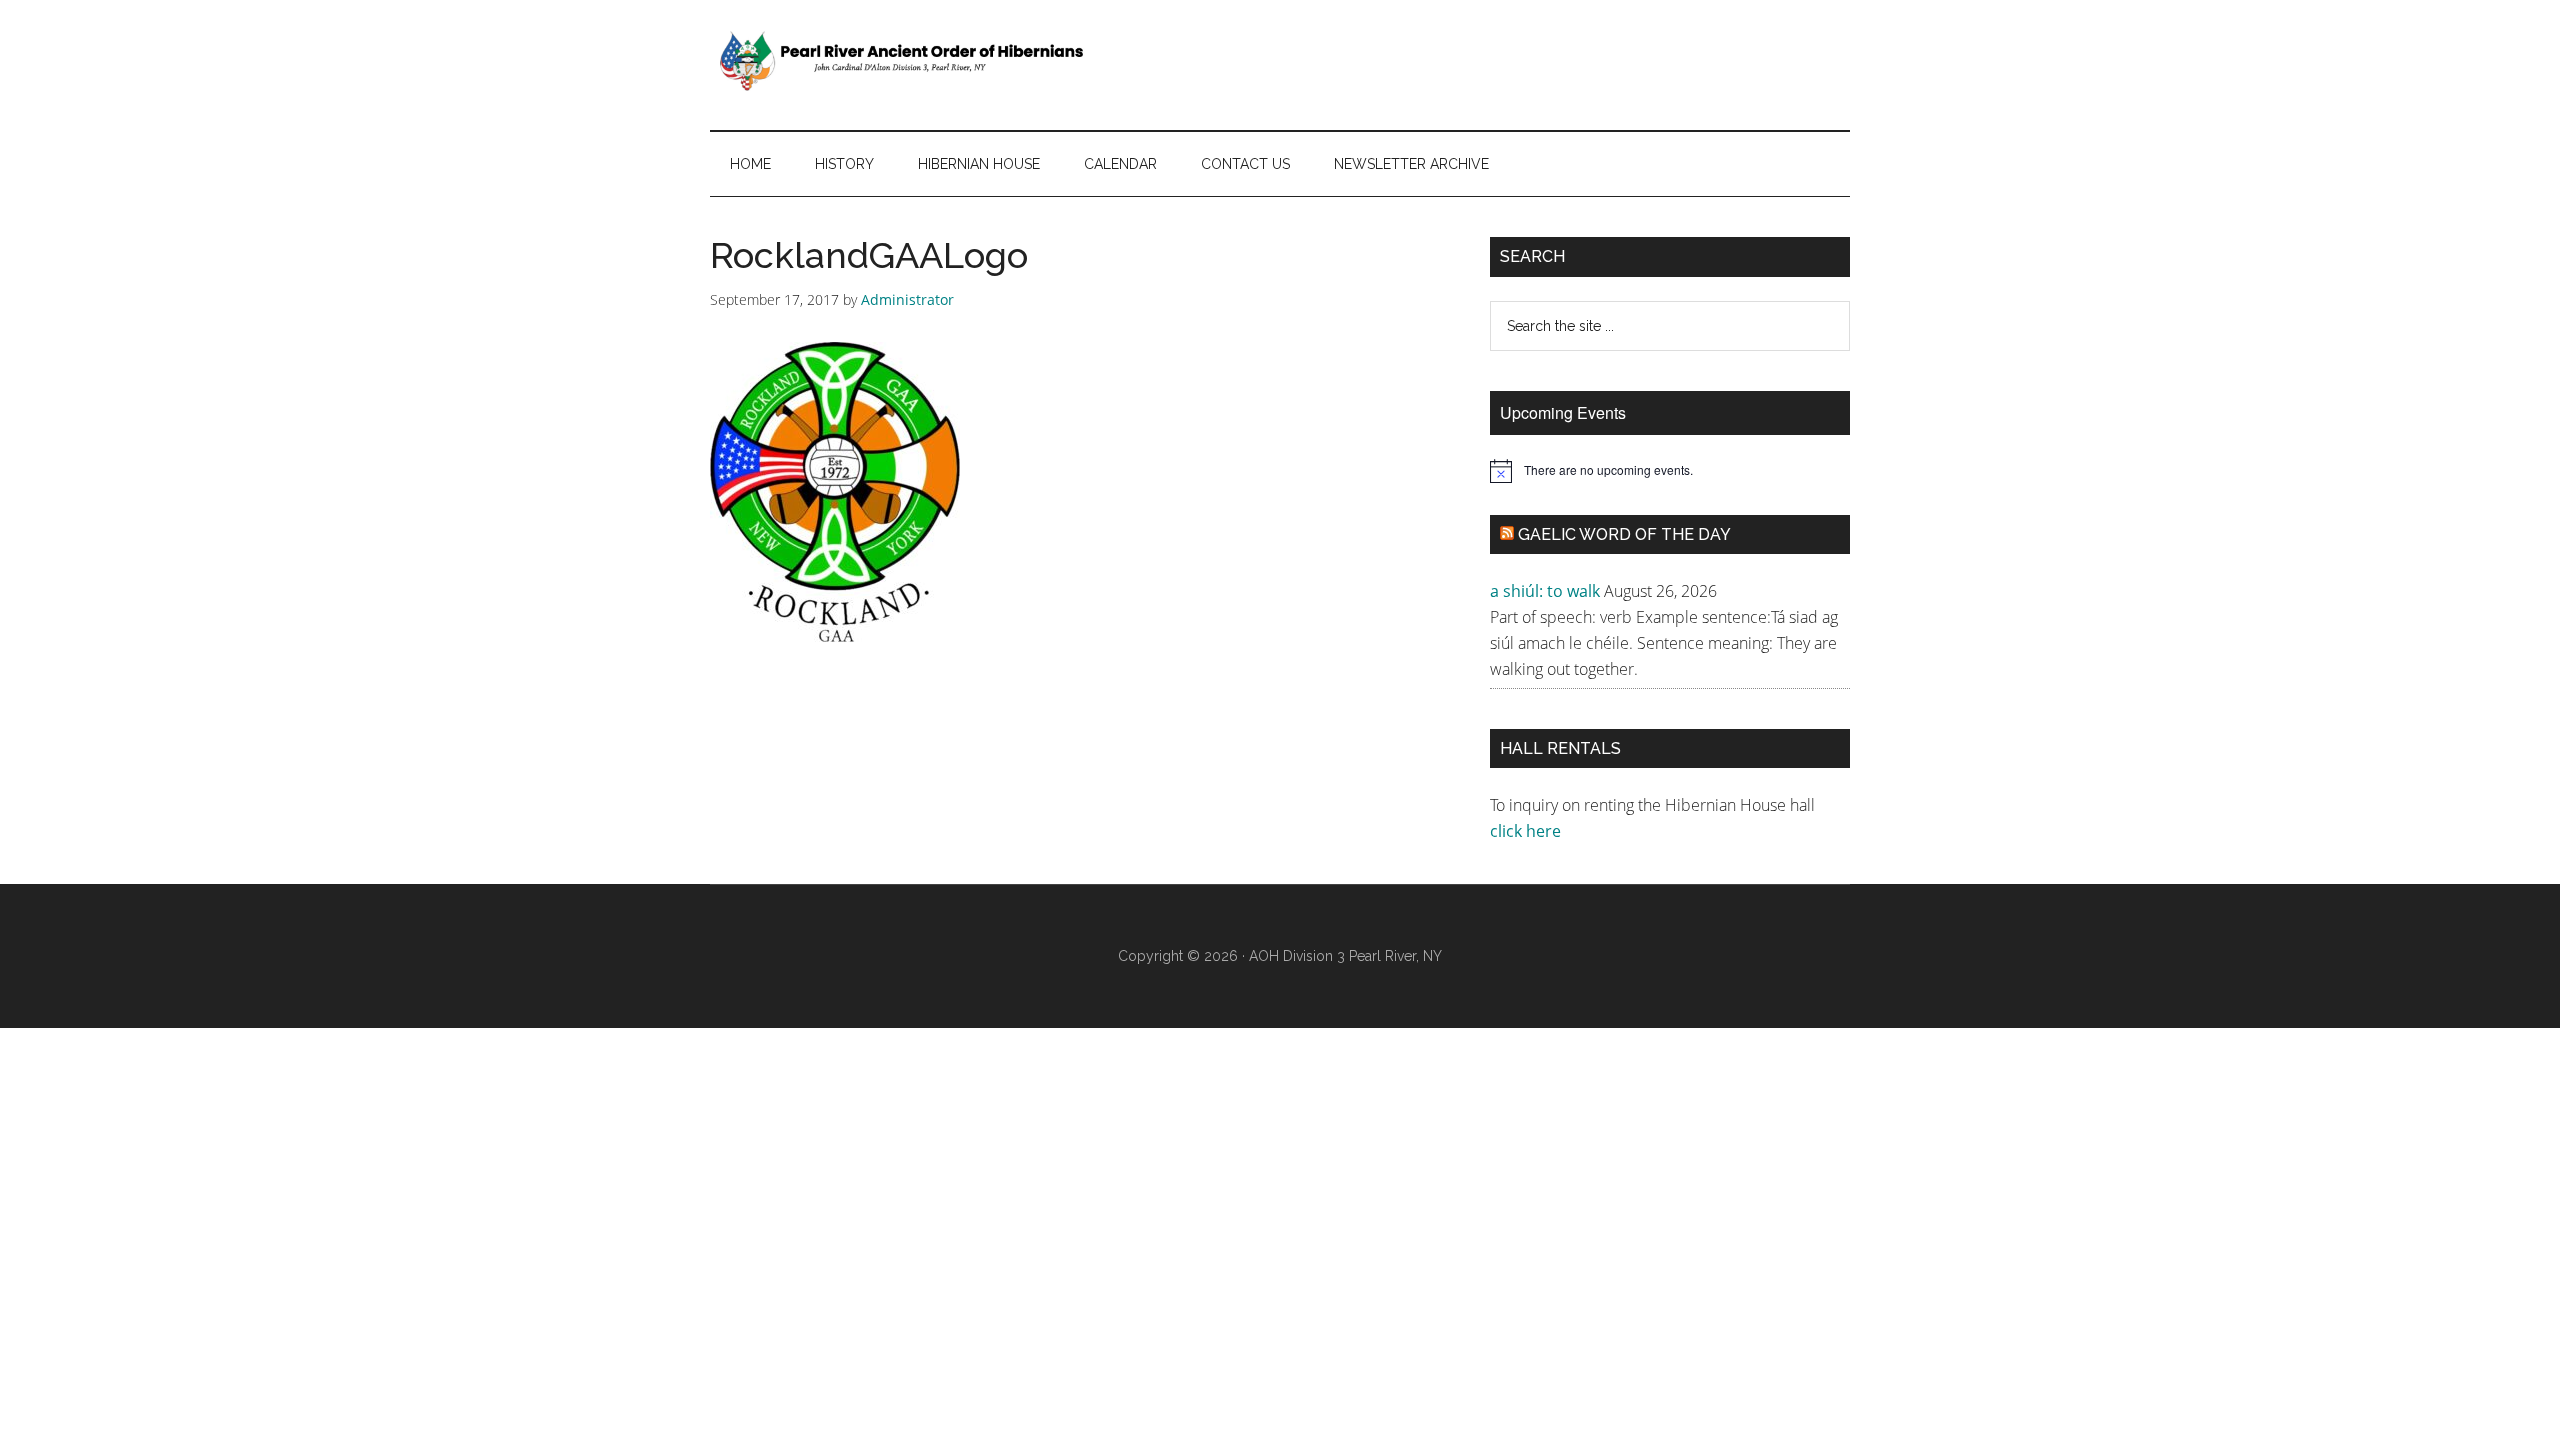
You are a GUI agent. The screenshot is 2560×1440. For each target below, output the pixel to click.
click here (1527, 831)
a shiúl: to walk (1545, 591)
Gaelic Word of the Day (1624, 534)
